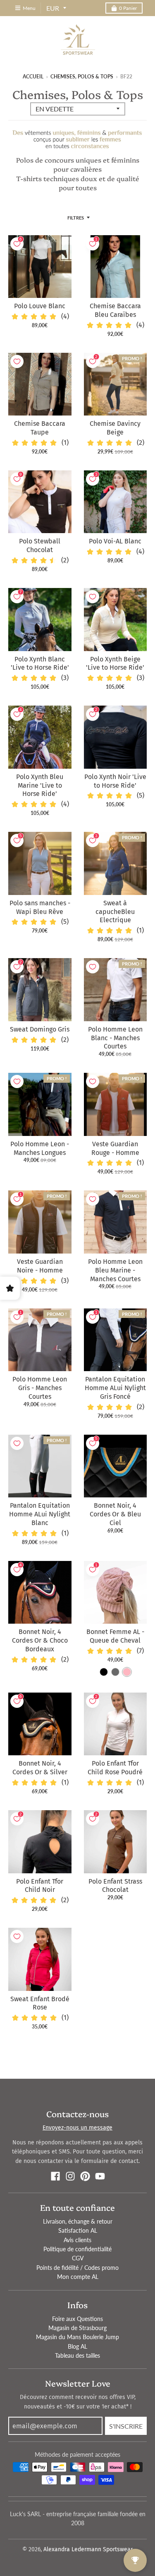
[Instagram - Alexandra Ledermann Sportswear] (70, 2176)
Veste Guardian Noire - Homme (40, 1266)
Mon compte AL (78, 2277)
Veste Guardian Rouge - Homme (115, 1148)
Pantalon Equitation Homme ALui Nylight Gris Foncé (115, 1388)
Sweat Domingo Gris (40, 1029)
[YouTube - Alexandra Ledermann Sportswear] (100, 2176)
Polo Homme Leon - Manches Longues (40, 1148)
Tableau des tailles (77, 2355)
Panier (128, 8)
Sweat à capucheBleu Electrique (115, 912)
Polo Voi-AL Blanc (115, 541)
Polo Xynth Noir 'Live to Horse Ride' (115, 781)
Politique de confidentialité (77, 2249)
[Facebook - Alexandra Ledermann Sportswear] (55, 2176)
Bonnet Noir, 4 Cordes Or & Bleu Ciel (115, 1514)
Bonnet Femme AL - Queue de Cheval (115, 1636)
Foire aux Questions (77, 2319)
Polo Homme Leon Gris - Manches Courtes (40, 1388)
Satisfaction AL (78, 2230)
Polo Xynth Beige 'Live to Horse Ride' (115, 663)
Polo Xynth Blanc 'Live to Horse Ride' (40, 663)
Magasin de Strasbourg (77, 2328)
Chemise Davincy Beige (115, 428)
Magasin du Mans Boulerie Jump (77, 2337)
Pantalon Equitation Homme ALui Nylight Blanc (40, 1514)
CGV (78, 2258)
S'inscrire (126, 2426)
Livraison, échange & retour (78, 2221)
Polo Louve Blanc (40, 306)
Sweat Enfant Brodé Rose (40, 2003)
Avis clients (77, 2240)
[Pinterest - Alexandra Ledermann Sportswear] (85, 2176)
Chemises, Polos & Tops (82, 77)
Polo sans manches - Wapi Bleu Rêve (40, 907)
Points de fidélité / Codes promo (77, 2268)
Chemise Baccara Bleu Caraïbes (115, 310)
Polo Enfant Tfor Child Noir (40, 1886)
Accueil (33, 77)
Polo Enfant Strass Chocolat (115, 1886)
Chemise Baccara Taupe (40, 428)
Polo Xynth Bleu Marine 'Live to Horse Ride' (40, 785)
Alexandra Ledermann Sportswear (88, 2549)
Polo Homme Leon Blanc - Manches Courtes (115, 1038)
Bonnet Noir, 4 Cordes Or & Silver (40, 1768)
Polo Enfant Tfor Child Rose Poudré (115, 1768)
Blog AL (77, 2346)
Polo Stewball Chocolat (40, 545)
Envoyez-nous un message (77, 2128)
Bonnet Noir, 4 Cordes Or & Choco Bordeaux (40, 1640)
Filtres (76, 218)
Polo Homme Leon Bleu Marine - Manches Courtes (115, 1270)
